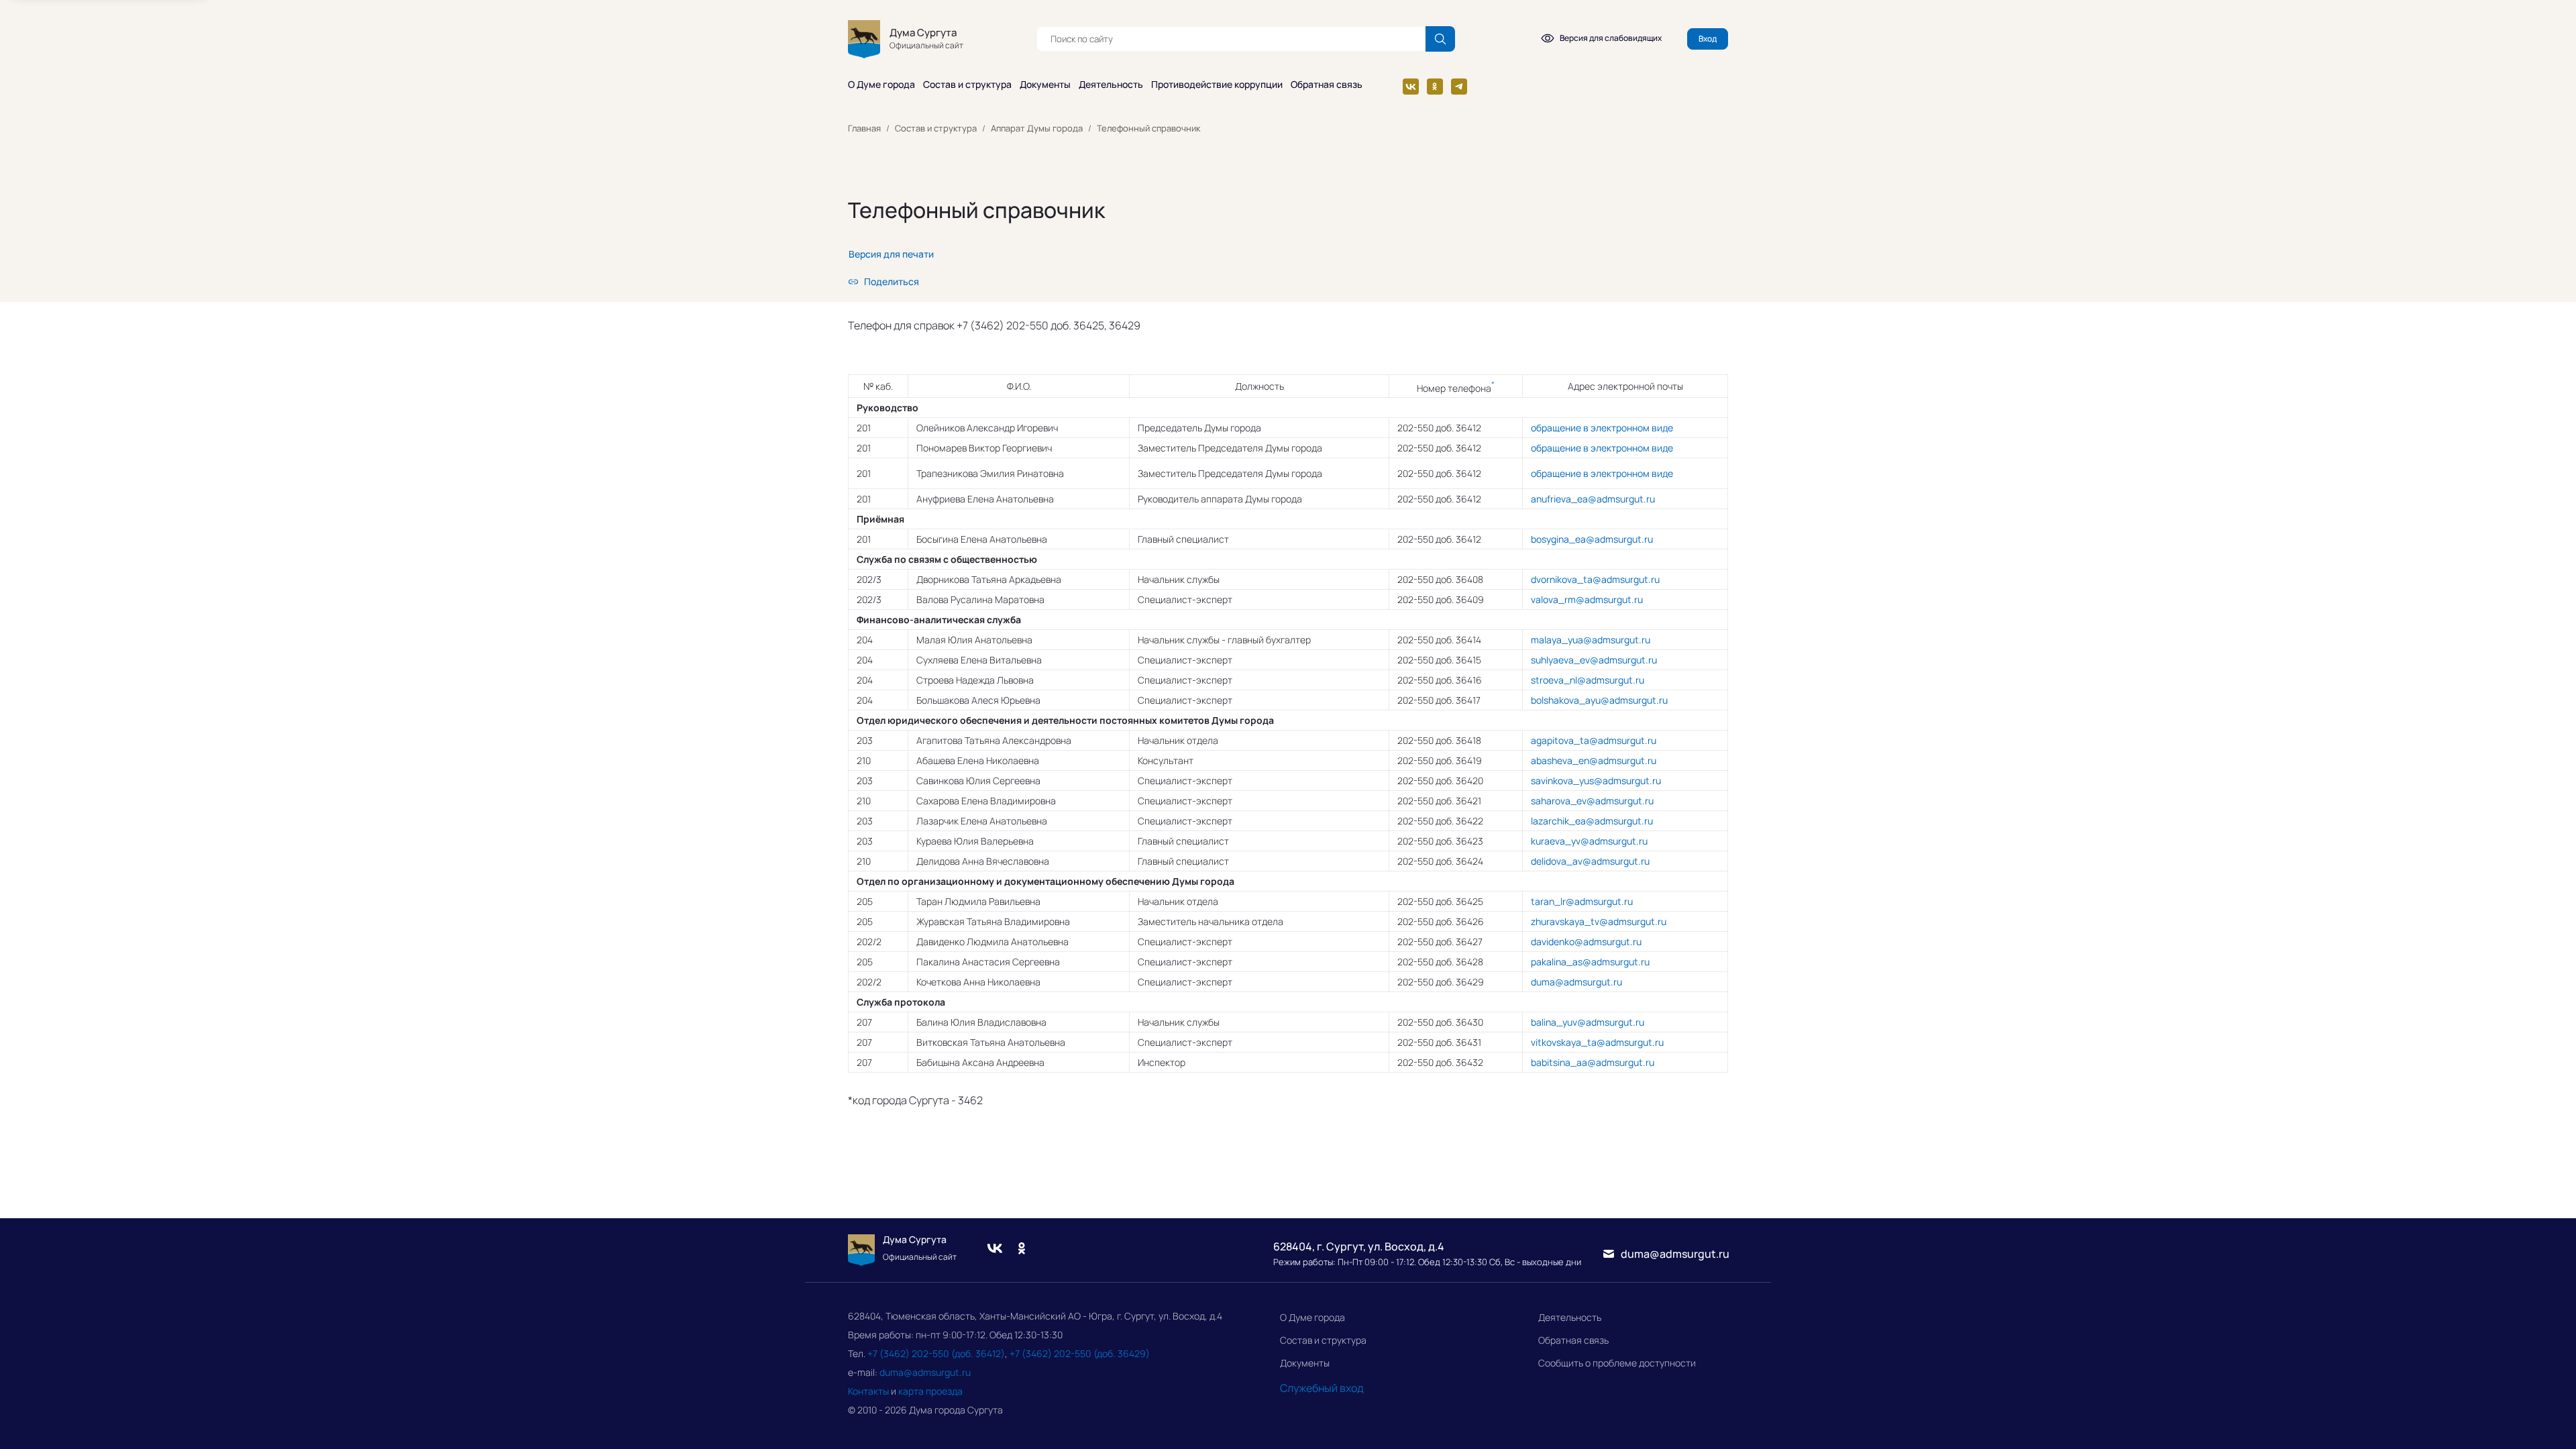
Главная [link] (864, 128)
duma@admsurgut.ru (1576, 982)
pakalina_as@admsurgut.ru (1590, 962)
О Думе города (881, 85)
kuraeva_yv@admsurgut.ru (1589, 841)
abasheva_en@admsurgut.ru (1594, 760)
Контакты (868, 1391)
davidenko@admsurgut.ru (1586, 942)
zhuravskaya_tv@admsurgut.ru (1599, 921)
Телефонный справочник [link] (1148, 128)
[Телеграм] (1459, 87)
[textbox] (1231, 39)
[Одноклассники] (1435, 87)
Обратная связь (1327, 85)
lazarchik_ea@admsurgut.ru (1592, 821)
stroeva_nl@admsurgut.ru (1588, 680)
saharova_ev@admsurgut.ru (1592, 801)
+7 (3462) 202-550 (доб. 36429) (1080, 1353)
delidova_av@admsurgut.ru (1590, 861)
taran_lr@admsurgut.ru (1582, 901)
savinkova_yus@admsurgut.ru (1596, 781)
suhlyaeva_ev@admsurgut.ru (1594, 660)
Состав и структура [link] (936, 128)
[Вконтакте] (1411, 87)
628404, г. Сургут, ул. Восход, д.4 (1359, 1246)
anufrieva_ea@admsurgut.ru (1593, 499)
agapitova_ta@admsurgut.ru (1594, 740)
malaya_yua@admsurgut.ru (1591, 640)
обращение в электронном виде (1602, 428)
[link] (891, 254)
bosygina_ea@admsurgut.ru (1592, 539)
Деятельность (1111, 85)
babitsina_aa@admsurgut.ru (1593, 1062)
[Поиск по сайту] (1440, 39)
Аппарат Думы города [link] (1037, 128)
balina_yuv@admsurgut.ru (1588, 1022)
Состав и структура (967, 85)
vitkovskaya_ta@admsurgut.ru (1597, 1042)
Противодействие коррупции (1217, 85)
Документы (1045, 85)
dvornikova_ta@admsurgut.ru (1595, 579)
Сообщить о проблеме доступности (1617, 1363)
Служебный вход (1322, 1388)
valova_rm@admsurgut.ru (1587, 599)
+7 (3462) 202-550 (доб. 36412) (936, 1353)
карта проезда (930, 1391)
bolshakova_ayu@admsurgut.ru (1599, 700)
